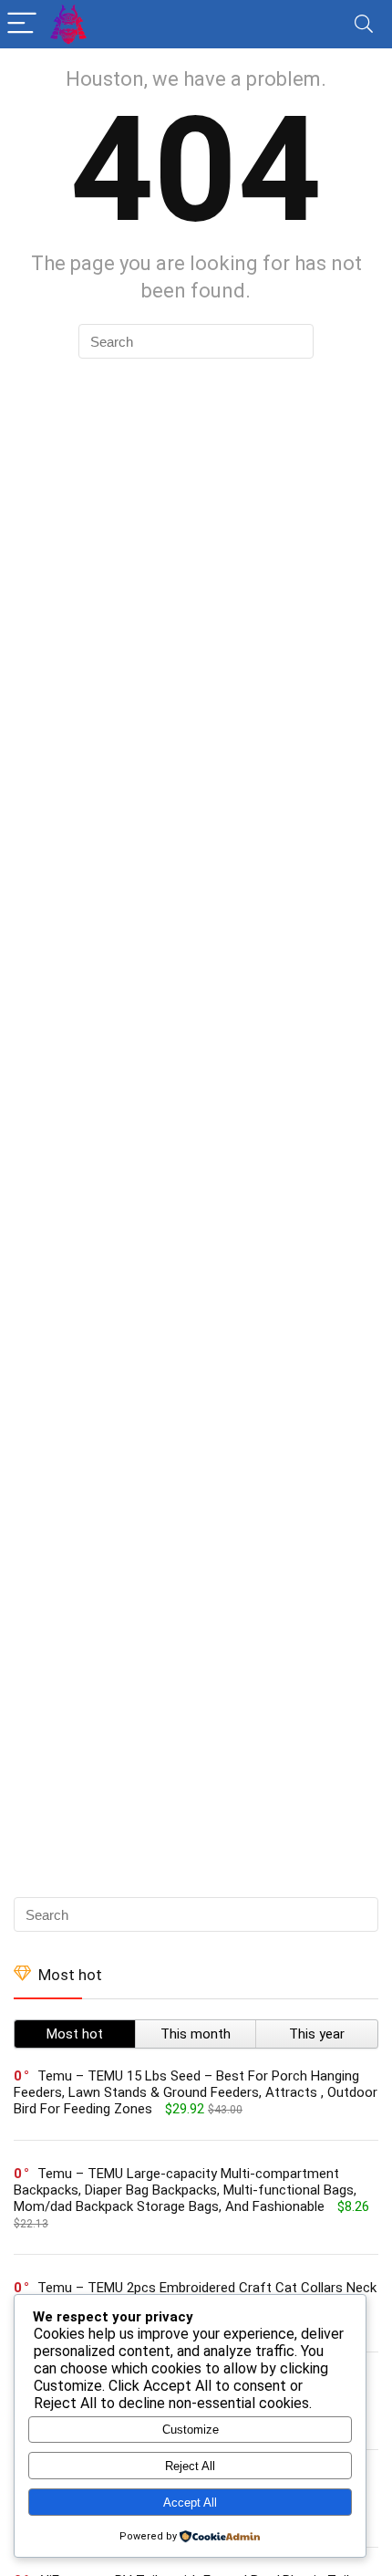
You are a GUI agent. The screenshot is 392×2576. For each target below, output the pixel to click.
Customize (191, 2430)
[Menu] (22, 24)
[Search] (364, 24)
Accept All (190, 2503)
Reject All (190, 2466)
